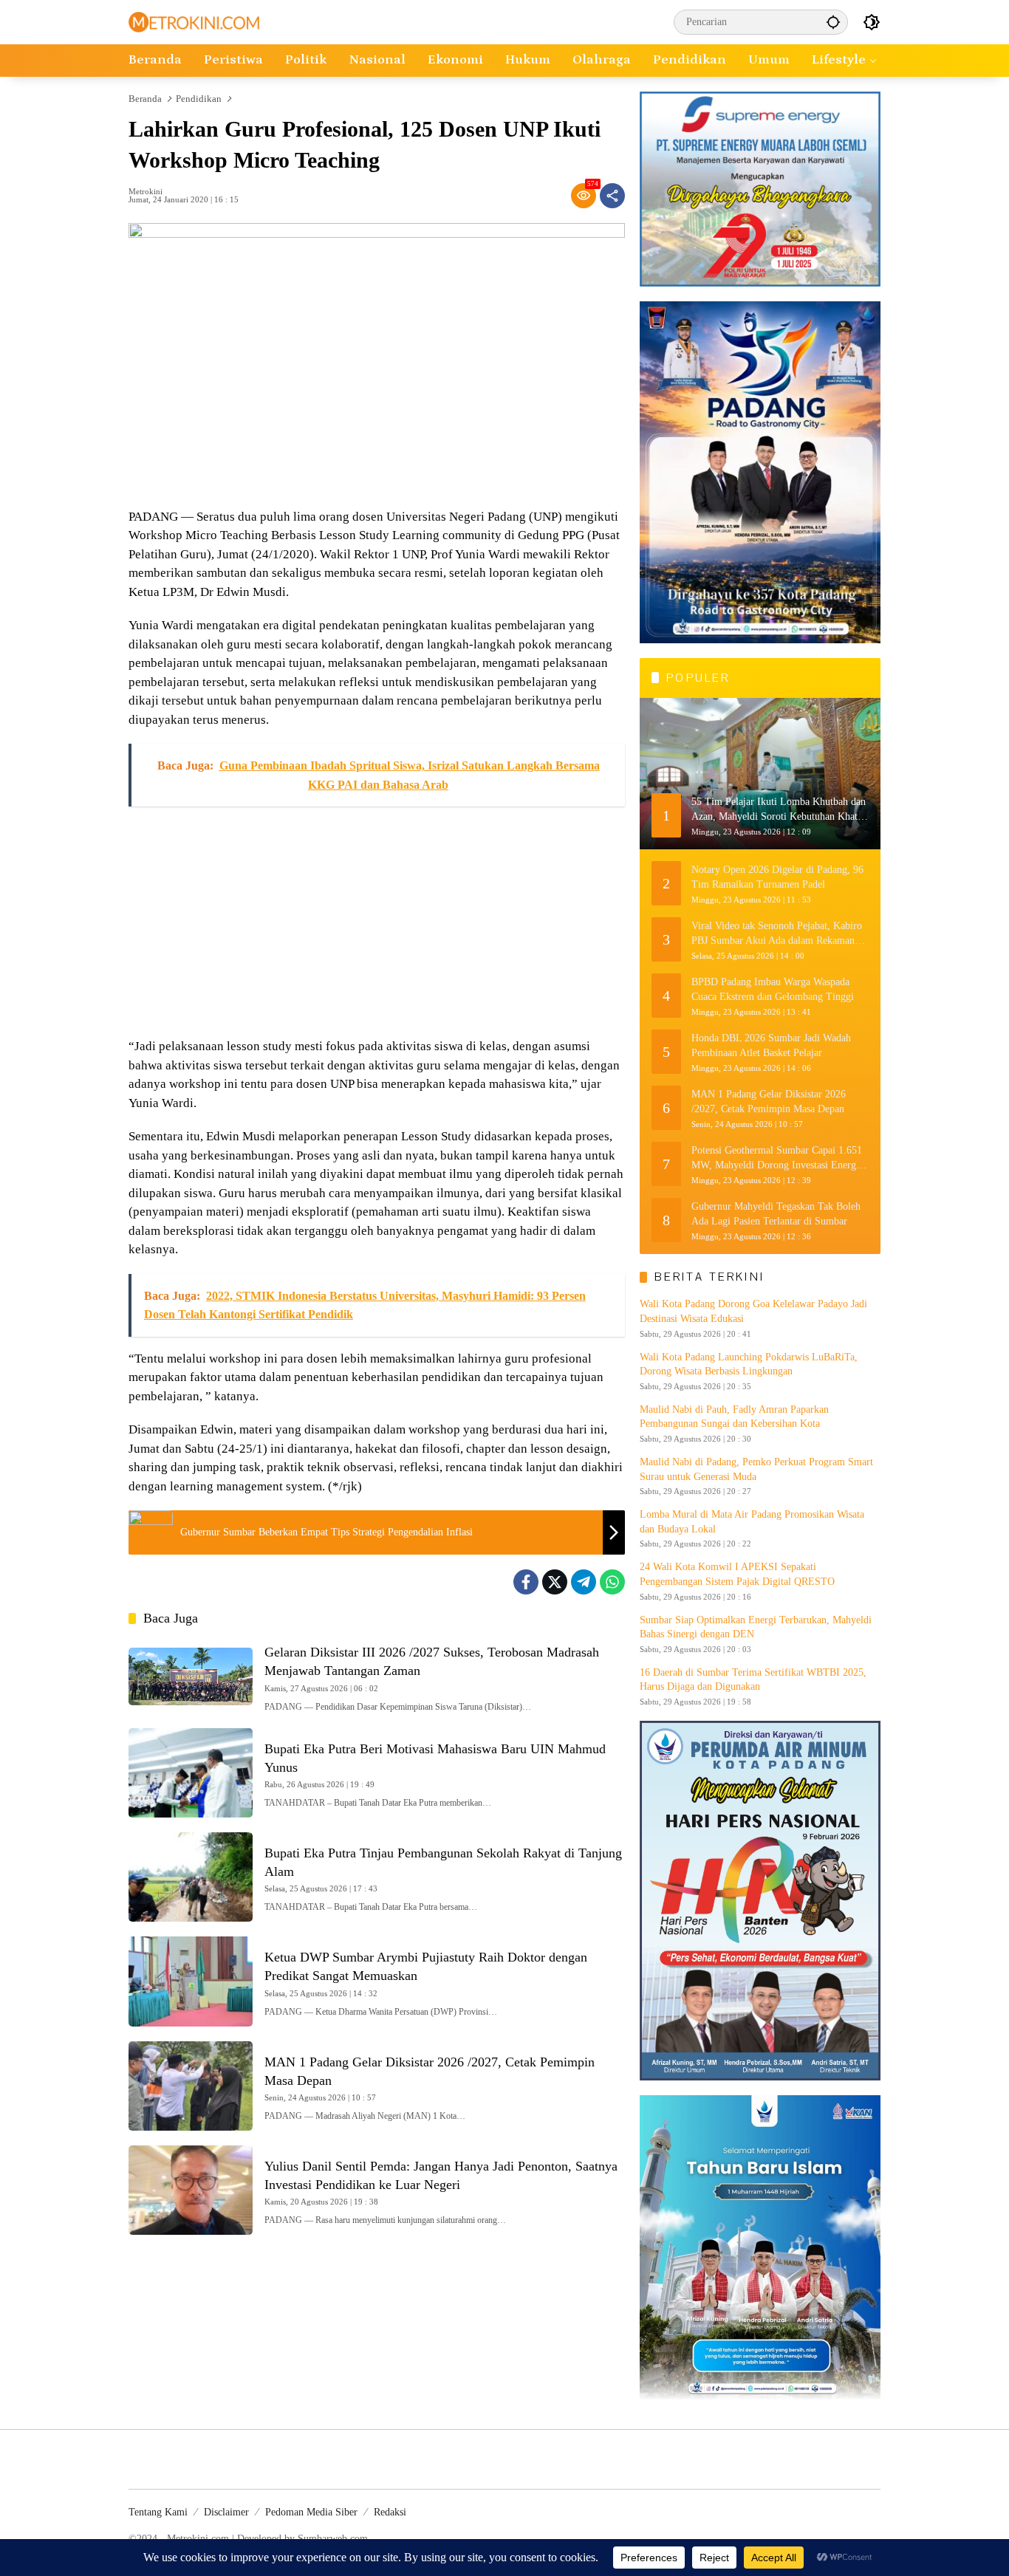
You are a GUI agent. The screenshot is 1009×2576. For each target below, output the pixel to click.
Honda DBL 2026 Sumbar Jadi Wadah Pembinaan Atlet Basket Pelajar (771, 1045)
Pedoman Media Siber (311, 2512)
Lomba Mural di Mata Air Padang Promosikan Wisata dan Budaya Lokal (752, 1522)
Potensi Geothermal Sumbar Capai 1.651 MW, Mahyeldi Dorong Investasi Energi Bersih (777, 1158)
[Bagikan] (612, 196)
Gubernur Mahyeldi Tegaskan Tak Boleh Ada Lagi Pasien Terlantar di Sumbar (776, 1214)
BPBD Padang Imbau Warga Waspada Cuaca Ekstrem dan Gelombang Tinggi (773, 989)
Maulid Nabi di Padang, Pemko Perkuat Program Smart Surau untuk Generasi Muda (756, 1469)
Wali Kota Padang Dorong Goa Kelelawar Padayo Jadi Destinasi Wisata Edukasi (753, 1311)
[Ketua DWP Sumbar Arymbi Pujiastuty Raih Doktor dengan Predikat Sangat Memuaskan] (191, 1981)
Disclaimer (226, 2512)
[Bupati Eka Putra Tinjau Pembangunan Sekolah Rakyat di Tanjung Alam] (191, 1877)
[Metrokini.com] (194, 21)
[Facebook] (526, 1582)
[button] (833, 22)
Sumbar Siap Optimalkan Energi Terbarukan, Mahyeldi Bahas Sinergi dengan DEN (756, 1627)
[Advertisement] (377, 922)
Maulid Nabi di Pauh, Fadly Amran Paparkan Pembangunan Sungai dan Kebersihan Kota (734, 1417)
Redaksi (390, 2512)
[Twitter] (555, 1582)
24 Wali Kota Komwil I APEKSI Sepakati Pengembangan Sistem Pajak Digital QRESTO (737, 1574)
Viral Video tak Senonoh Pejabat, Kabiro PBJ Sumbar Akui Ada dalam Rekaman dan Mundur (777, 934)
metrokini (146, 192)
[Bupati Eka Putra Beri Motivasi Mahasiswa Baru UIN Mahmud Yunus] (191, 1773)
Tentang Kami (158, 2512)
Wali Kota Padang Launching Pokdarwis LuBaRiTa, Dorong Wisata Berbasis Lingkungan (749, 1364)
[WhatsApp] (612, 1582)
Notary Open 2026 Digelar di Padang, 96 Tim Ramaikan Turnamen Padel (777, 877)
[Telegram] (584, 1582)
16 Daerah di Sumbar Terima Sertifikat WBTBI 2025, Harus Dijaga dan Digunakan (753, 1680)
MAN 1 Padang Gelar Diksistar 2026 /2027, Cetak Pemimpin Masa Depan (769, 1102)
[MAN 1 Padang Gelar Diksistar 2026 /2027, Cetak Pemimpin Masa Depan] (191, 2086)
